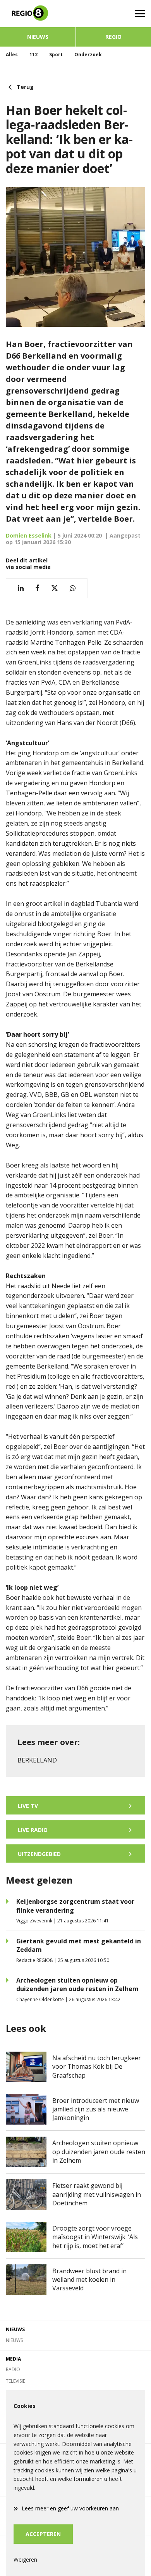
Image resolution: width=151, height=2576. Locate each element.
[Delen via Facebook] (37, 588)
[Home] (38, 14)
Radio (13, 2369)
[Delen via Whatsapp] (73, 588)
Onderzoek (88, 55)
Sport (56, 55)
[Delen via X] (55, 588)
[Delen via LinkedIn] (21, 588)
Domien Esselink (29, 535)
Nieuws (38, 37)
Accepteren (43, 2534)
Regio (113, 37)
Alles (12, 55)
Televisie (15, 2381)
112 (33, 55)
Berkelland (37, 1760)
